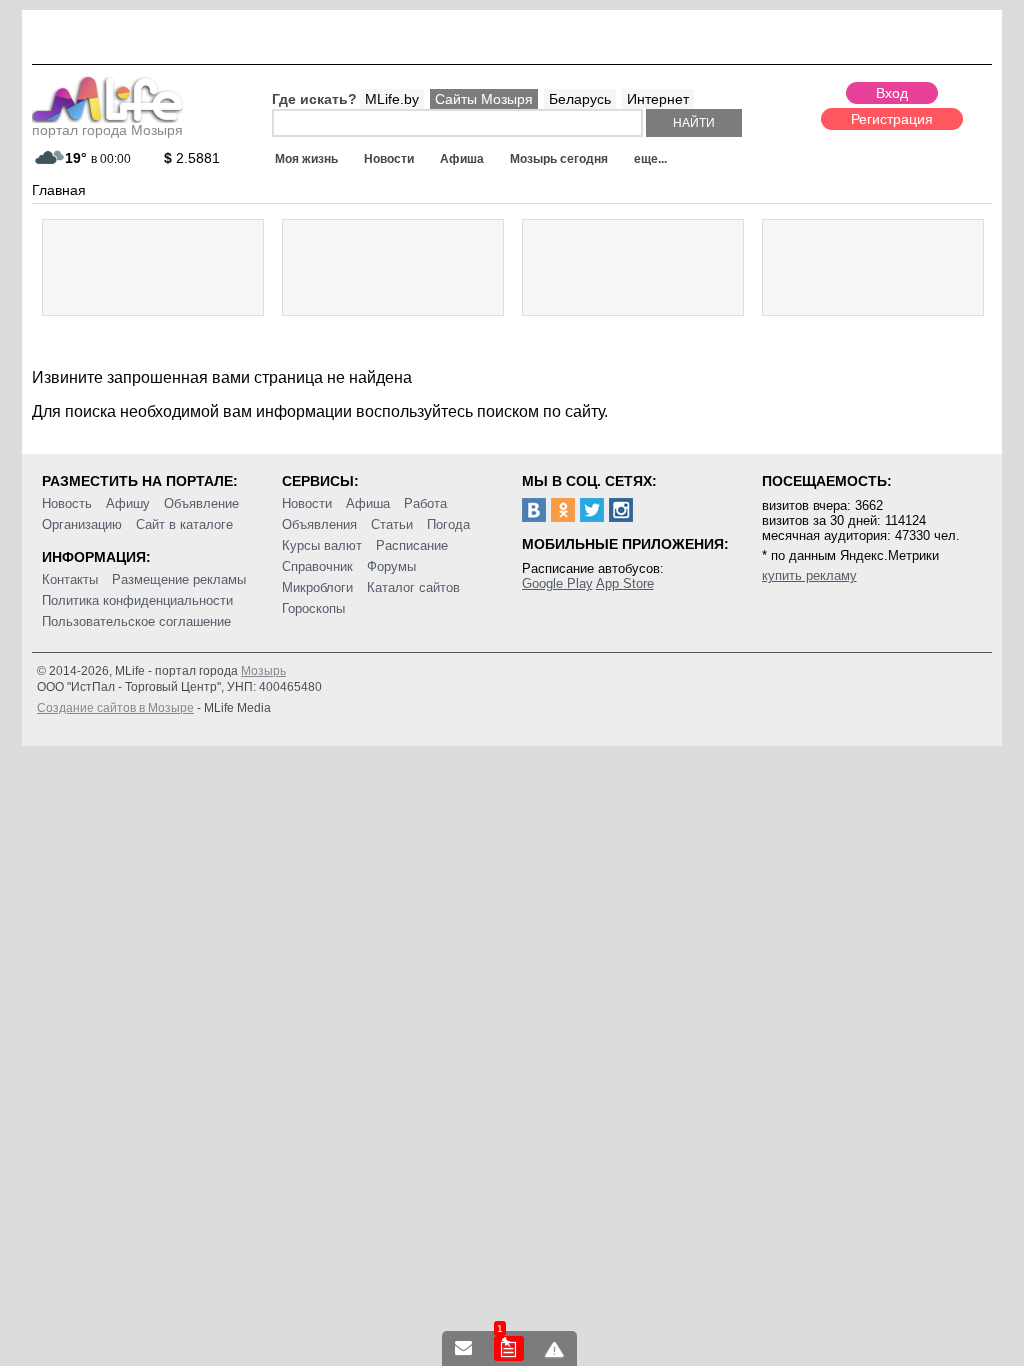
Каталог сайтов (413, 587)
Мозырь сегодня (559, 159)
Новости (389, 159)
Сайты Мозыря (484, 99)
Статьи (392, 524)
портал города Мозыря (107, 130)
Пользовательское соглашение (136, 621)
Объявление (201, 503)
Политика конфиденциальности (137, 600)
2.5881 (192, 158)
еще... (650, 159)
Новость (67, 503)
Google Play (557, 583)
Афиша (462, 159)
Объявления (319, 524)
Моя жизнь (306, 159)
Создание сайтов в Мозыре (115, 708)
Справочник (317, 566)
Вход (892, 93)
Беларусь (580, 99)
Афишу (128, 503)
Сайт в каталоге (184, 524)
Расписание (412, 545)
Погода (448, 524)
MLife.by (392, 99)
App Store (625, 583)
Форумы (391, 566)
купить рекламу (809, 575)
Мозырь (263, 671)
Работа (425, 503)
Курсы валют (322, 545)
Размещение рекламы (179, 579)
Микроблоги (317, 587)
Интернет (658, 99)
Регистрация (892, 119)
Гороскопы (313, 608)
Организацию (82, 524)
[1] (509, 1348)
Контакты (70, 579)
